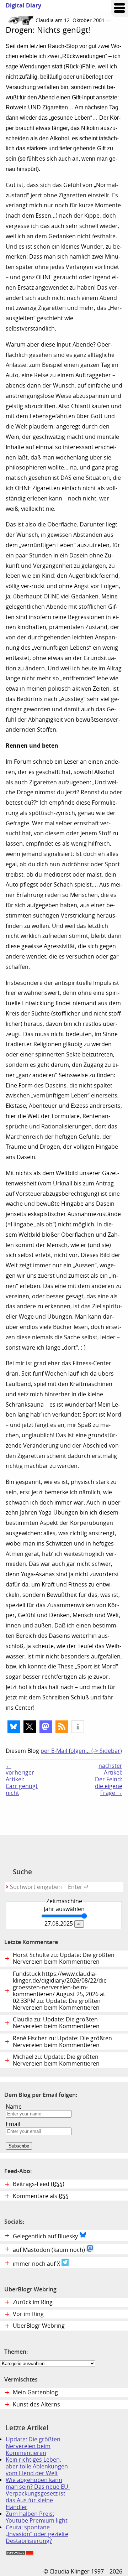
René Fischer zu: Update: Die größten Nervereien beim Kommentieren (62, 2042)
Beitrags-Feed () (39, 2184)
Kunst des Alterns (36, 2404)
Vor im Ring (28, 2314)
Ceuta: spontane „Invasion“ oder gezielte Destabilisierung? (37, 2534)
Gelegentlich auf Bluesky (46, 2236)
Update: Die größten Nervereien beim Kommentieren (33, 2446)
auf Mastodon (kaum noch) (50, 2250)
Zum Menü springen (119, 9)
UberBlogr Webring (39, 2326)
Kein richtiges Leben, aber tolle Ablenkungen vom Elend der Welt (37, 2466)
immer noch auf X (37, 2264)
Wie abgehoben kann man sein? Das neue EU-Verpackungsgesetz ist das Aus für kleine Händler (38, 2494)
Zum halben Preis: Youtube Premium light (37, 2517)
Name (14, 2107)
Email (13, 2124)
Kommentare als (41, 2196)
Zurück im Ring (33, 2302)
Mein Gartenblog (35, 2392)
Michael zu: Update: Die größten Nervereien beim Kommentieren (56, 2060)
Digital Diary (21, 6)
